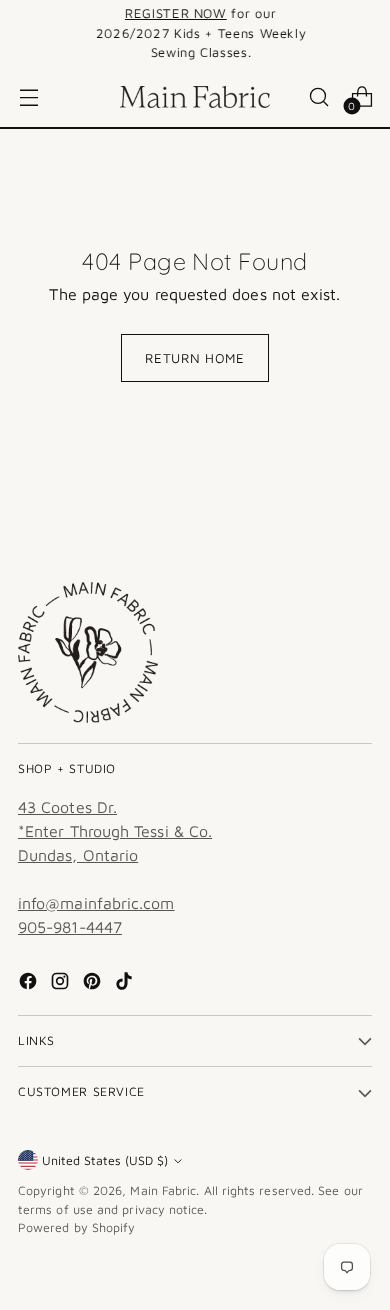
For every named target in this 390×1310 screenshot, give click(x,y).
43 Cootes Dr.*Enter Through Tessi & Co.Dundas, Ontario (115, 831)
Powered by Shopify (76, 1227)
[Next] (366, 33)
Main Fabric (163, 1190)
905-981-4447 (70, 927)
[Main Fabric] (195, 97)
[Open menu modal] (28, 96)
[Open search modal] (318, 96)
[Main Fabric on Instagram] (62, 984)
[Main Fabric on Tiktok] (126, 984)
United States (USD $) (105, 1160)
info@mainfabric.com (96, 903)
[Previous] (24, 33)
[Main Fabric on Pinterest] (94, 984)
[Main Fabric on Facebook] (30, 984)
